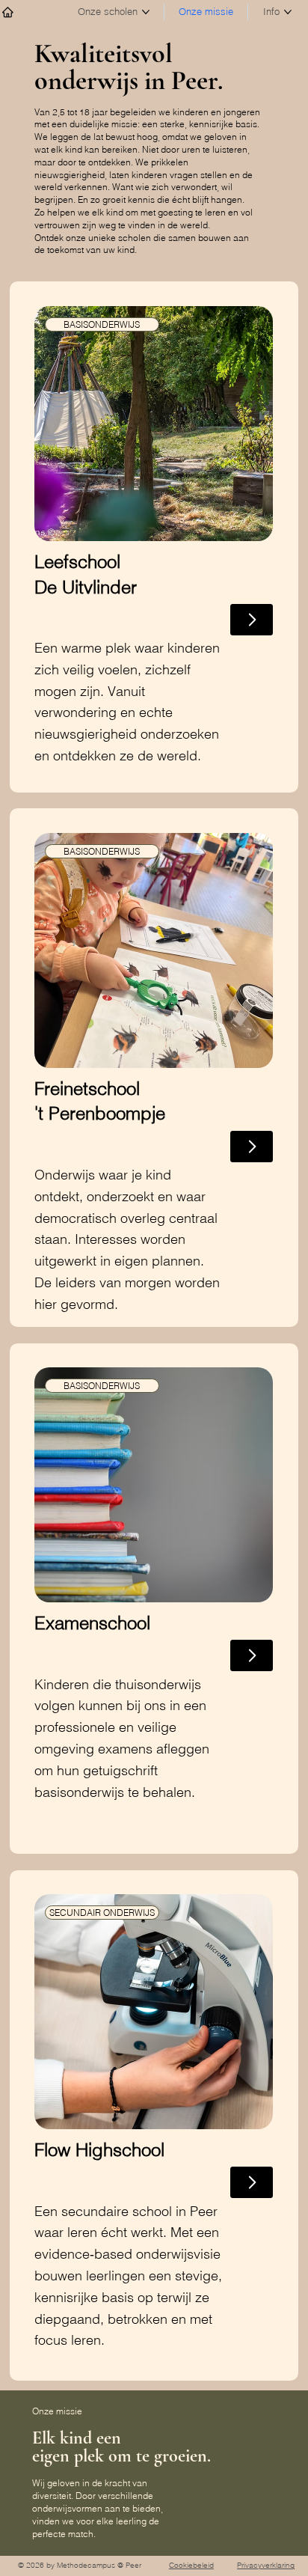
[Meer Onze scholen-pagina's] (146, 12)
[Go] (252, 1147)
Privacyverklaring (266, 2565)
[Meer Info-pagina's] (288, 12)
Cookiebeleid (191, 2565)
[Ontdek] (252, 620)
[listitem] (154, 537)
